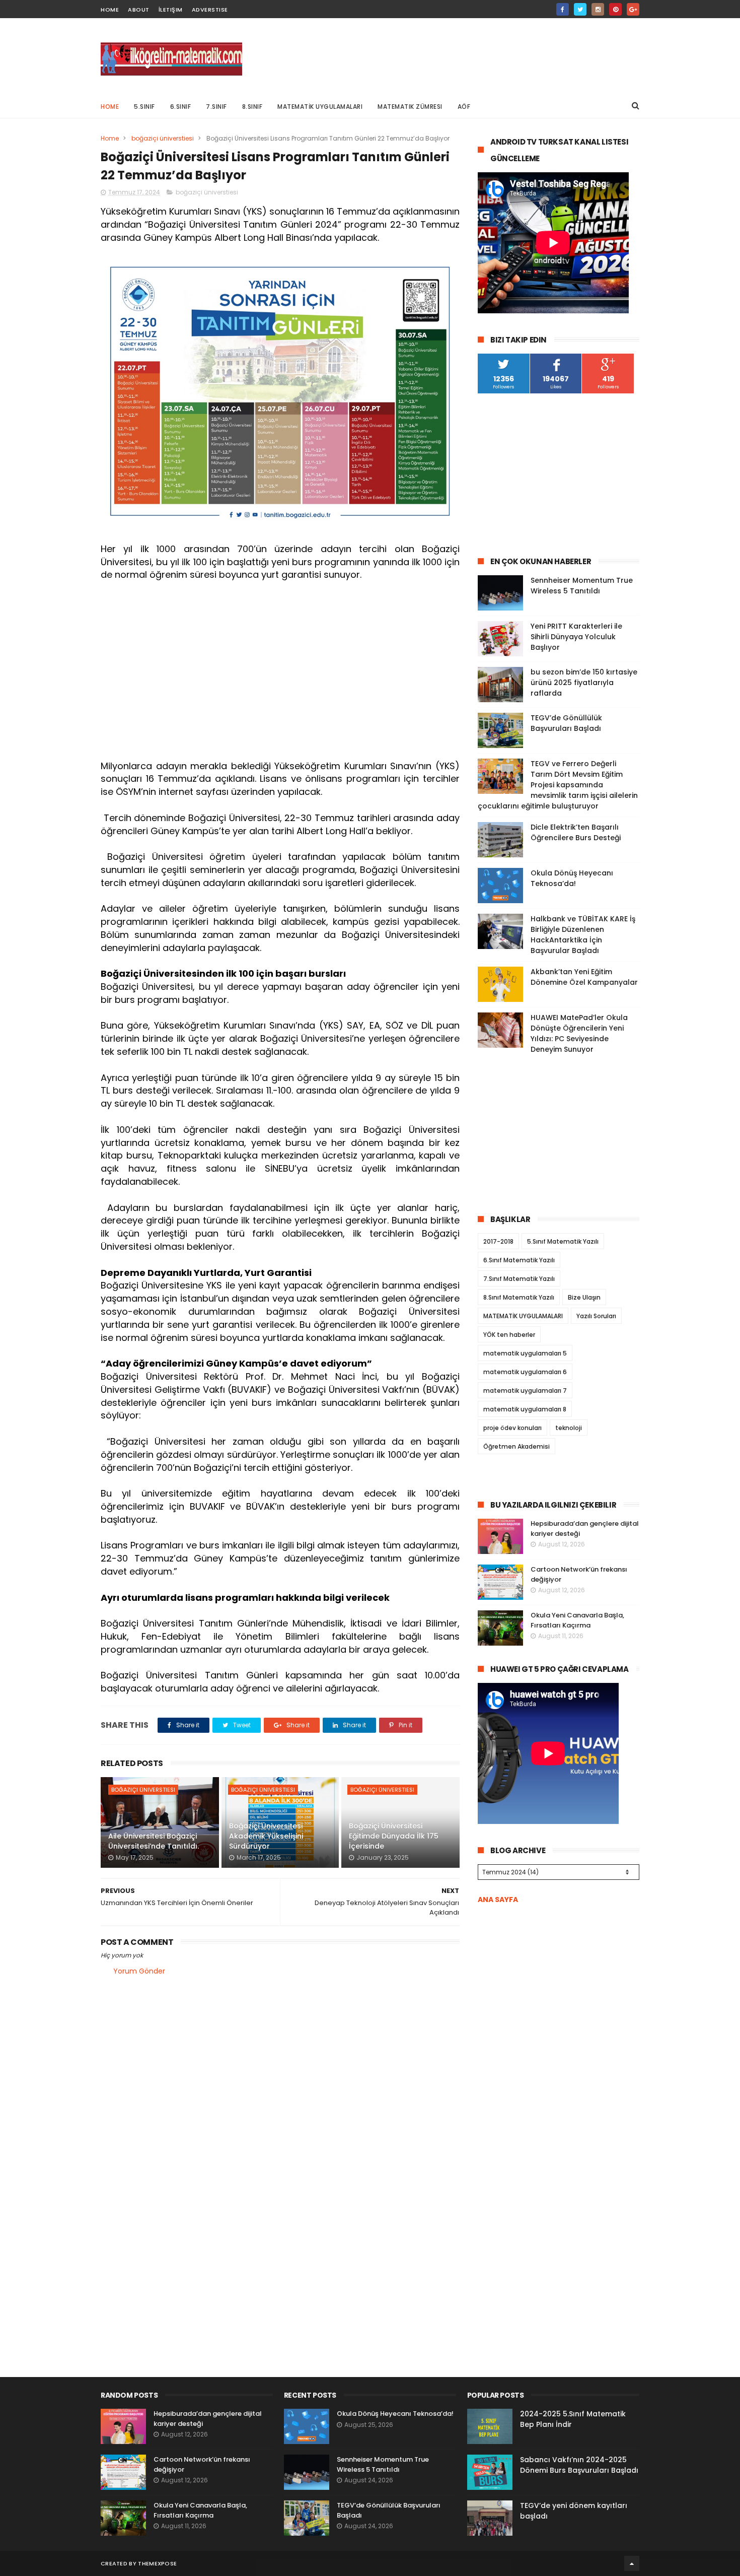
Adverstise (210, 10)
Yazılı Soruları (596, 1316)
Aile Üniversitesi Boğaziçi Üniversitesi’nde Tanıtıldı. (154, 1841)
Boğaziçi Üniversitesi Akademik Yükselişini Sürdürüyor (266, 1836)
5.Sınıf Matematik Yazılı (563, 1241)
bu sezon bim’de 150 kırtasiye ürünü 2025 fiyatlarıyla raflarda (584, 683)
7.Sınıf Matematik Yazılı (519, 1279)
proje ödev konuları (512, 1428)
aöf (464, 107)
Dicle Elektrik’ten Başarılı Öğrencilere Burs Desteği (576, 832)
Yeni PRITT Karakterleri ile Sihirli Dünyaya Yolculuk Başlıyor (576, 637)
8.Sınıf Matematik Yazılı (519, 1297)
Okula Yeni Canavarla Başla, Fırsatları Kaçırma (577, 1620)
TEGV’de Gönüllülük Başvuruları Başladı (566, 723)
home (110, 10)
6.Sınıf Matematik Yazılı (519, 1260)
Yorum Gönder (139, 1971)
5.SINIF (144, 107)
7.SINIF (216, 107)
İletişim (171, 10)
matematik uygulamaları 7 (525, 1391)
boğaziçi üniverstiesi (163, 138)
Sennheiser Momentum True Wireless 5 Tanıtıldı (582, 586)
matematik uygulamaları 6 (525, 1372)
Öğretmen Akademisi (516, 1446)
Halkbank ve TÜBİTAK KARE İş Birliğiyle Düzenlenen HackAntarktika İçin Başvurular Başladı (583, 935)
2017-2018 (498, 1241)
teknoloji (569, 1428)
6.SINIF (181, 107)
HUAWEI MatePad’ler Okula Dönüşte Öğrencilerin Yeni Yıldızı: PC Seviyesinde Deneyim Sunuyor (579, 1033)
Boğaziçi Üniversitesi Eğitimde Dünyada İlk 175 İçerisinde (394, 1836)
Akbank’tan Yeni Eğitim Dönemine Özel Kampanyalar (584, 977)
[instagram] (598, 9)
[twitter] (580, 9)
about (139, 10)
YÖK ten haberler (509, 1335)
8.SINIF (252, 107)
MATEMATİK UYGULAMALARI (320, 107)
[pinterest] (615, 9)
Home (110, 107)
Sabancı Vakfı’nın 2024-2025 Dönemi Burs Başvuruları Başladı (579, 2465)
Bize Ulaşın (584, 1297)
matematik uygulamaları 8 (525, 1409)
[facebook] (563, 9)
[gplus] (633, 9)
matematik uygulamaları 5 (525, 1353)
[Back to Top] (632, 2563)
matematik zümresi (410, 107)
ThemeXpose (157, 2563)
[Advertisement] (456, 56)
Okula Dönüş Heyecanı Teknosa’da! (572, 878)
